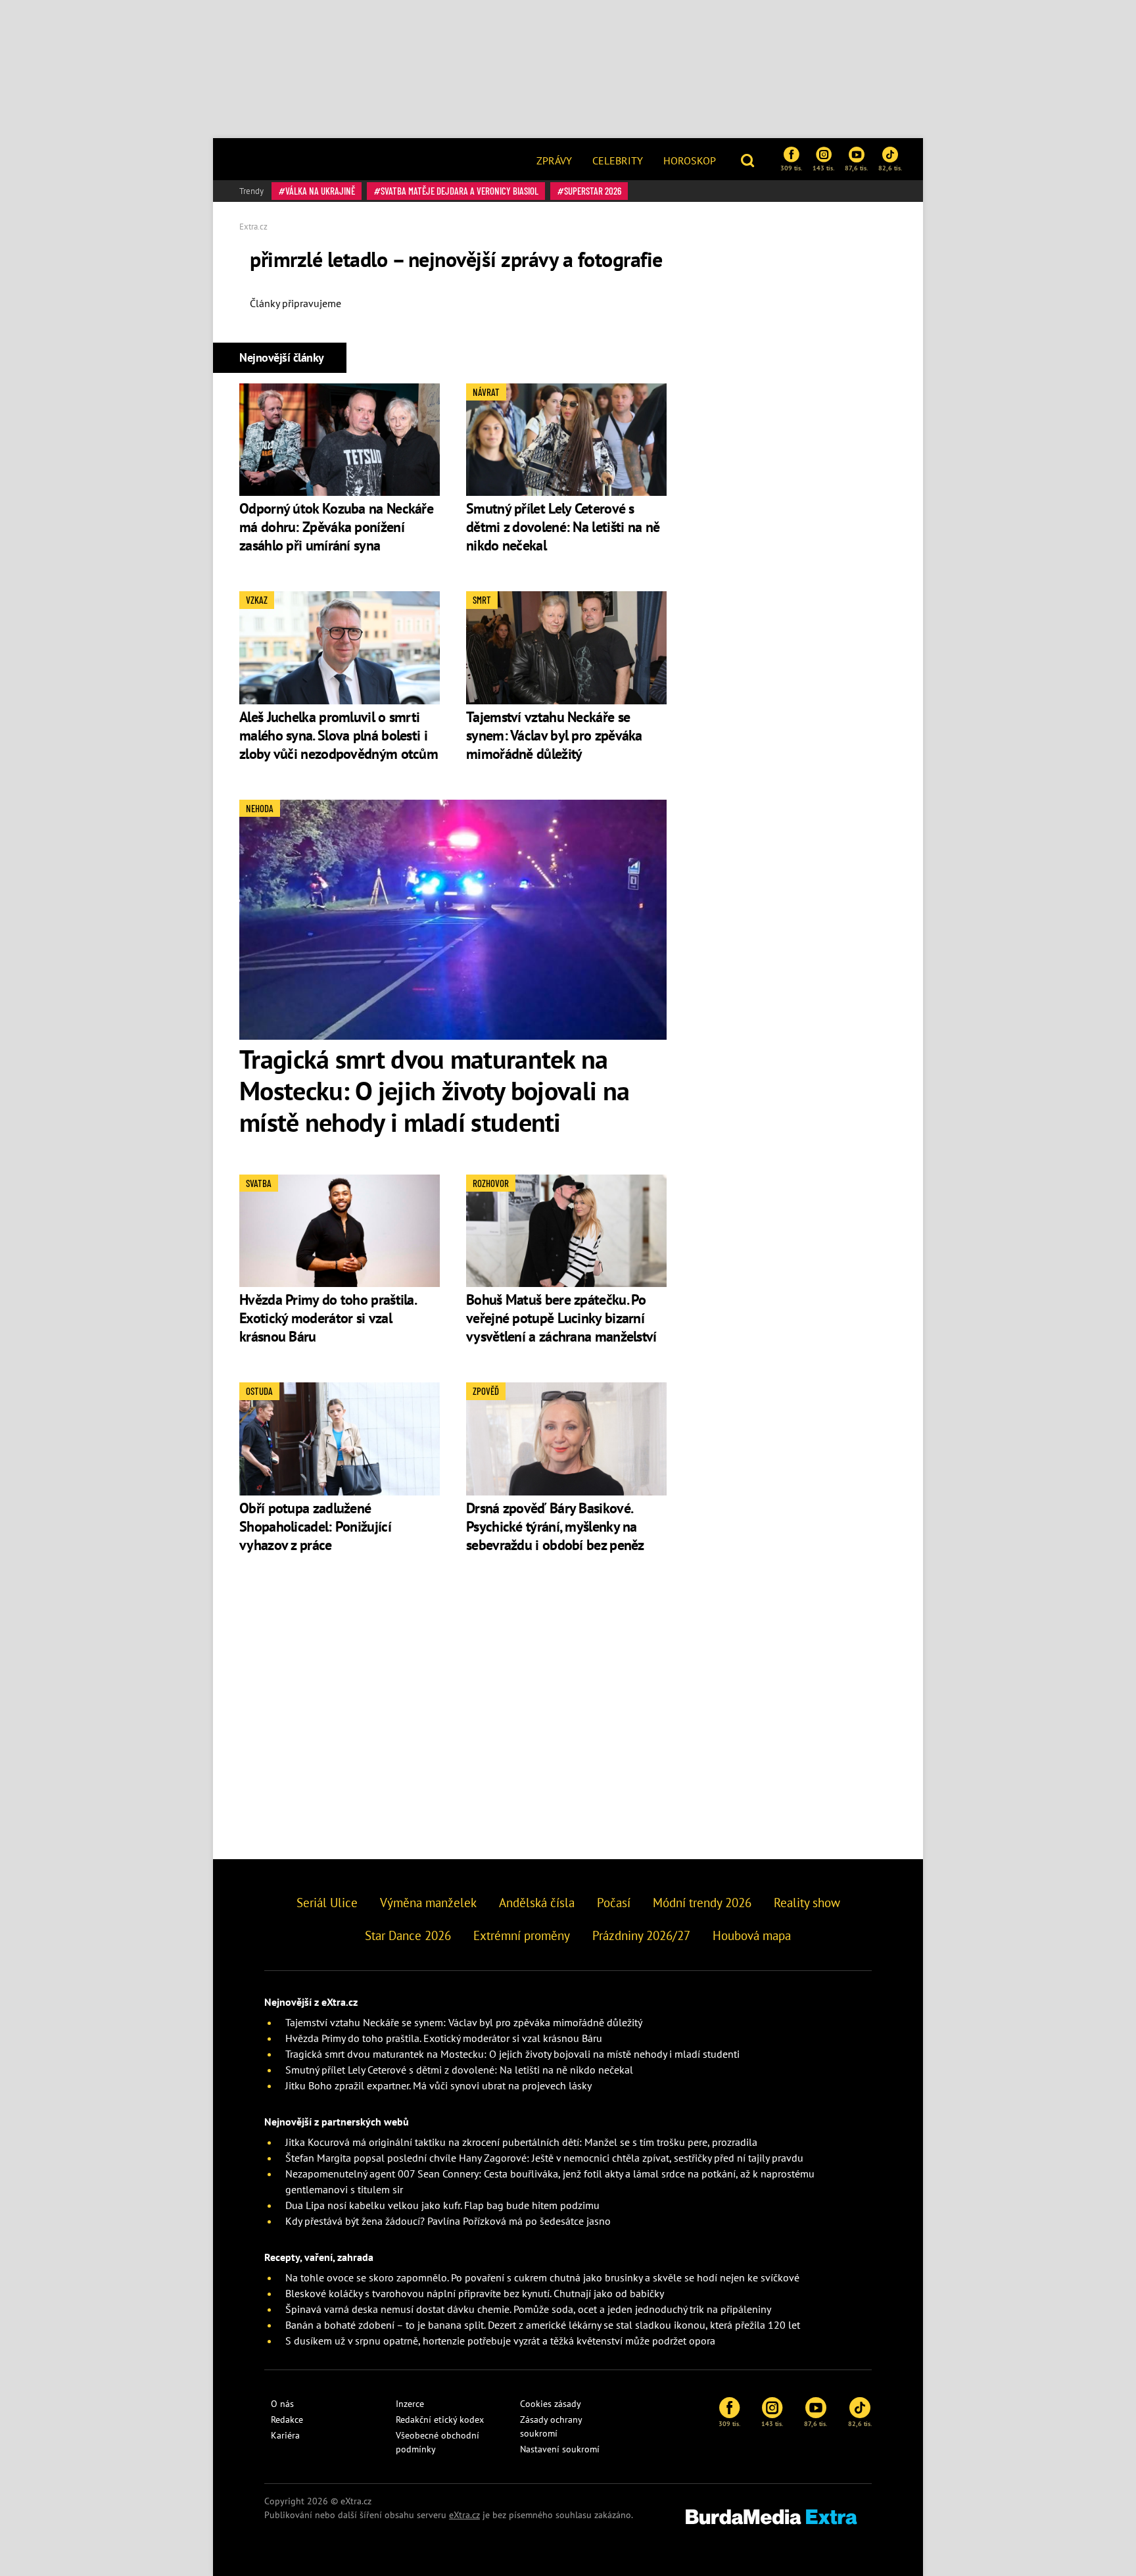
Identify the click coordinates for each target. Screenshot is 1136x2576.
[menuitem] (554, 159)
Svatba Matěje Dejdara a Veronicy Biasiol (460, 191)
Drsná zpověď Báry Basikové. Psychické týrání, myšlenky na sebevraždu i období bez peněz (555, 1526)
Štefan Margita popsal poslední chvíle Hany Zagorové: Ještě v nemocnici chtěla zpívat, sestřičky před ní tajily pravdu (544, 2158)
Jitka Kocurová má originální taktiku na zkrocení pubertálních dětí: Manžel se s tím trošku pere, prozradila (521, 2142)
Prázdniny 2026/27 (641, 1935)
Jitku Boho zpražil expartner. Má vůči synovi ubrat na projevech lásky (438, 2085)
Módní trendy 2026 (702, 1903)
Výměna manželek (428, 1903)
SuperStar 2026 (593, 191)
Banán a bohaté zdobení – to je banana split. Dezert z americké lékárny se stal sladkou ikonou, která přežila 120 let (543, 2325)
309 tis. (791, 168)
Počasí (614, 1903)
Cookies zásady (551, 2404)
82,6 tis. (890, 168)
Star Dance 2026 (408, 1935)
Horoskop (690, 160)
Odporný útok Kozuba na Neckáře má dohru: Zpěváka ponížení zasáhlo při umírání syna (336, 527)
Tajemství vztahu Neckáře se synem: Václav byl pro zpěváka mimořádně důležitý (554, 735)
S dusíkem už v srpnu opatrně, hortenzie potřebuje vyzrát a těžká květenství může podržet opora (500, 2341)
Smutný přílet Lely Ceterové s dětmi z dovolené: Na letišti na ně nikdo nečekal (563, 527)
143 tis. (823, 168)
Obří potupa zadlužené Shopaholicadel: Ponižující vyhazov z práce (315, 1526)
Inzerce (410, 2404)
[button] (749, 159)
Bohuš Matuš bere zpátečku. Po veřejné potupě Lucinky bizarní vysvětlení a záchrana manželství (561, 1318)
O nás (282, 2404)
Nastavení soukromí (560, 2449)
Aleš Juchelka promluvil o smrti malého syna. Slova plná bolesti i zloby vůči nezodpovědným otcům (339, 735)
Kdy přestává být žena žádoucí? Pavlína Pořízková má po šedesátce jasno (448, 2221)
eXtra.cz (464, 2515)
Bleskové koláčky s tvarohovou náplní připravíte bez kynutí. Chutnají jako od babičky (475, 2293)
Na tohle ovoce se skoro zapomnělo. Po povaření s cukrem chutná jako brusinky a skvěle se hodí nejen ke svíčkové (542, 2277)
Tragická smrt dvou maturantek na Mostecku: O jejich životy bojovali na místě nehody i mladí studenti (434, 1090)
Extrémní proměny (522, 1935)
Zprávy (554, 160)
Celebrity (618, 160)
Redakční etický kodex (440, 2419)
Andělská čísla (537, 1903)
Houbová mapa (752, 1935)
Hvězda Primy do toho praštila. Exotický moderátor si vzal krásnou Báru (327, 1318)
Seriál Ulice (327, 1903)
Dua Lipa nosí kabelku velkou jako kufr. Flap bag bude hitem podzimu (442, 2205)
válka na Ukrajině (320, 191)
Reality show (807, 1903)
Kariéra (285, 2435)
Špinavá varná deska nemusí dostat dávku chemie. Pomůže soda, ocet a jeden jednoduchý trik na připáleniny (528, 2309)
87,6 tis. (856, 168)
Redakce (287, 2419)
